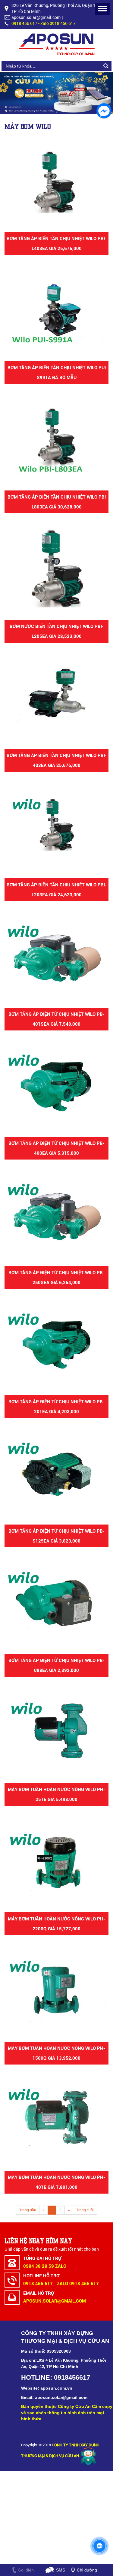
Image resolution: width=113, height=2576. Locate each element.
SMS (61, 2570)
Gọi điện (26, 2570)
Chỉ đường (87, 2570)
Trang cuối (85, 2210)
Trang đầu (28, 2210)
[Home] (56, 44)
